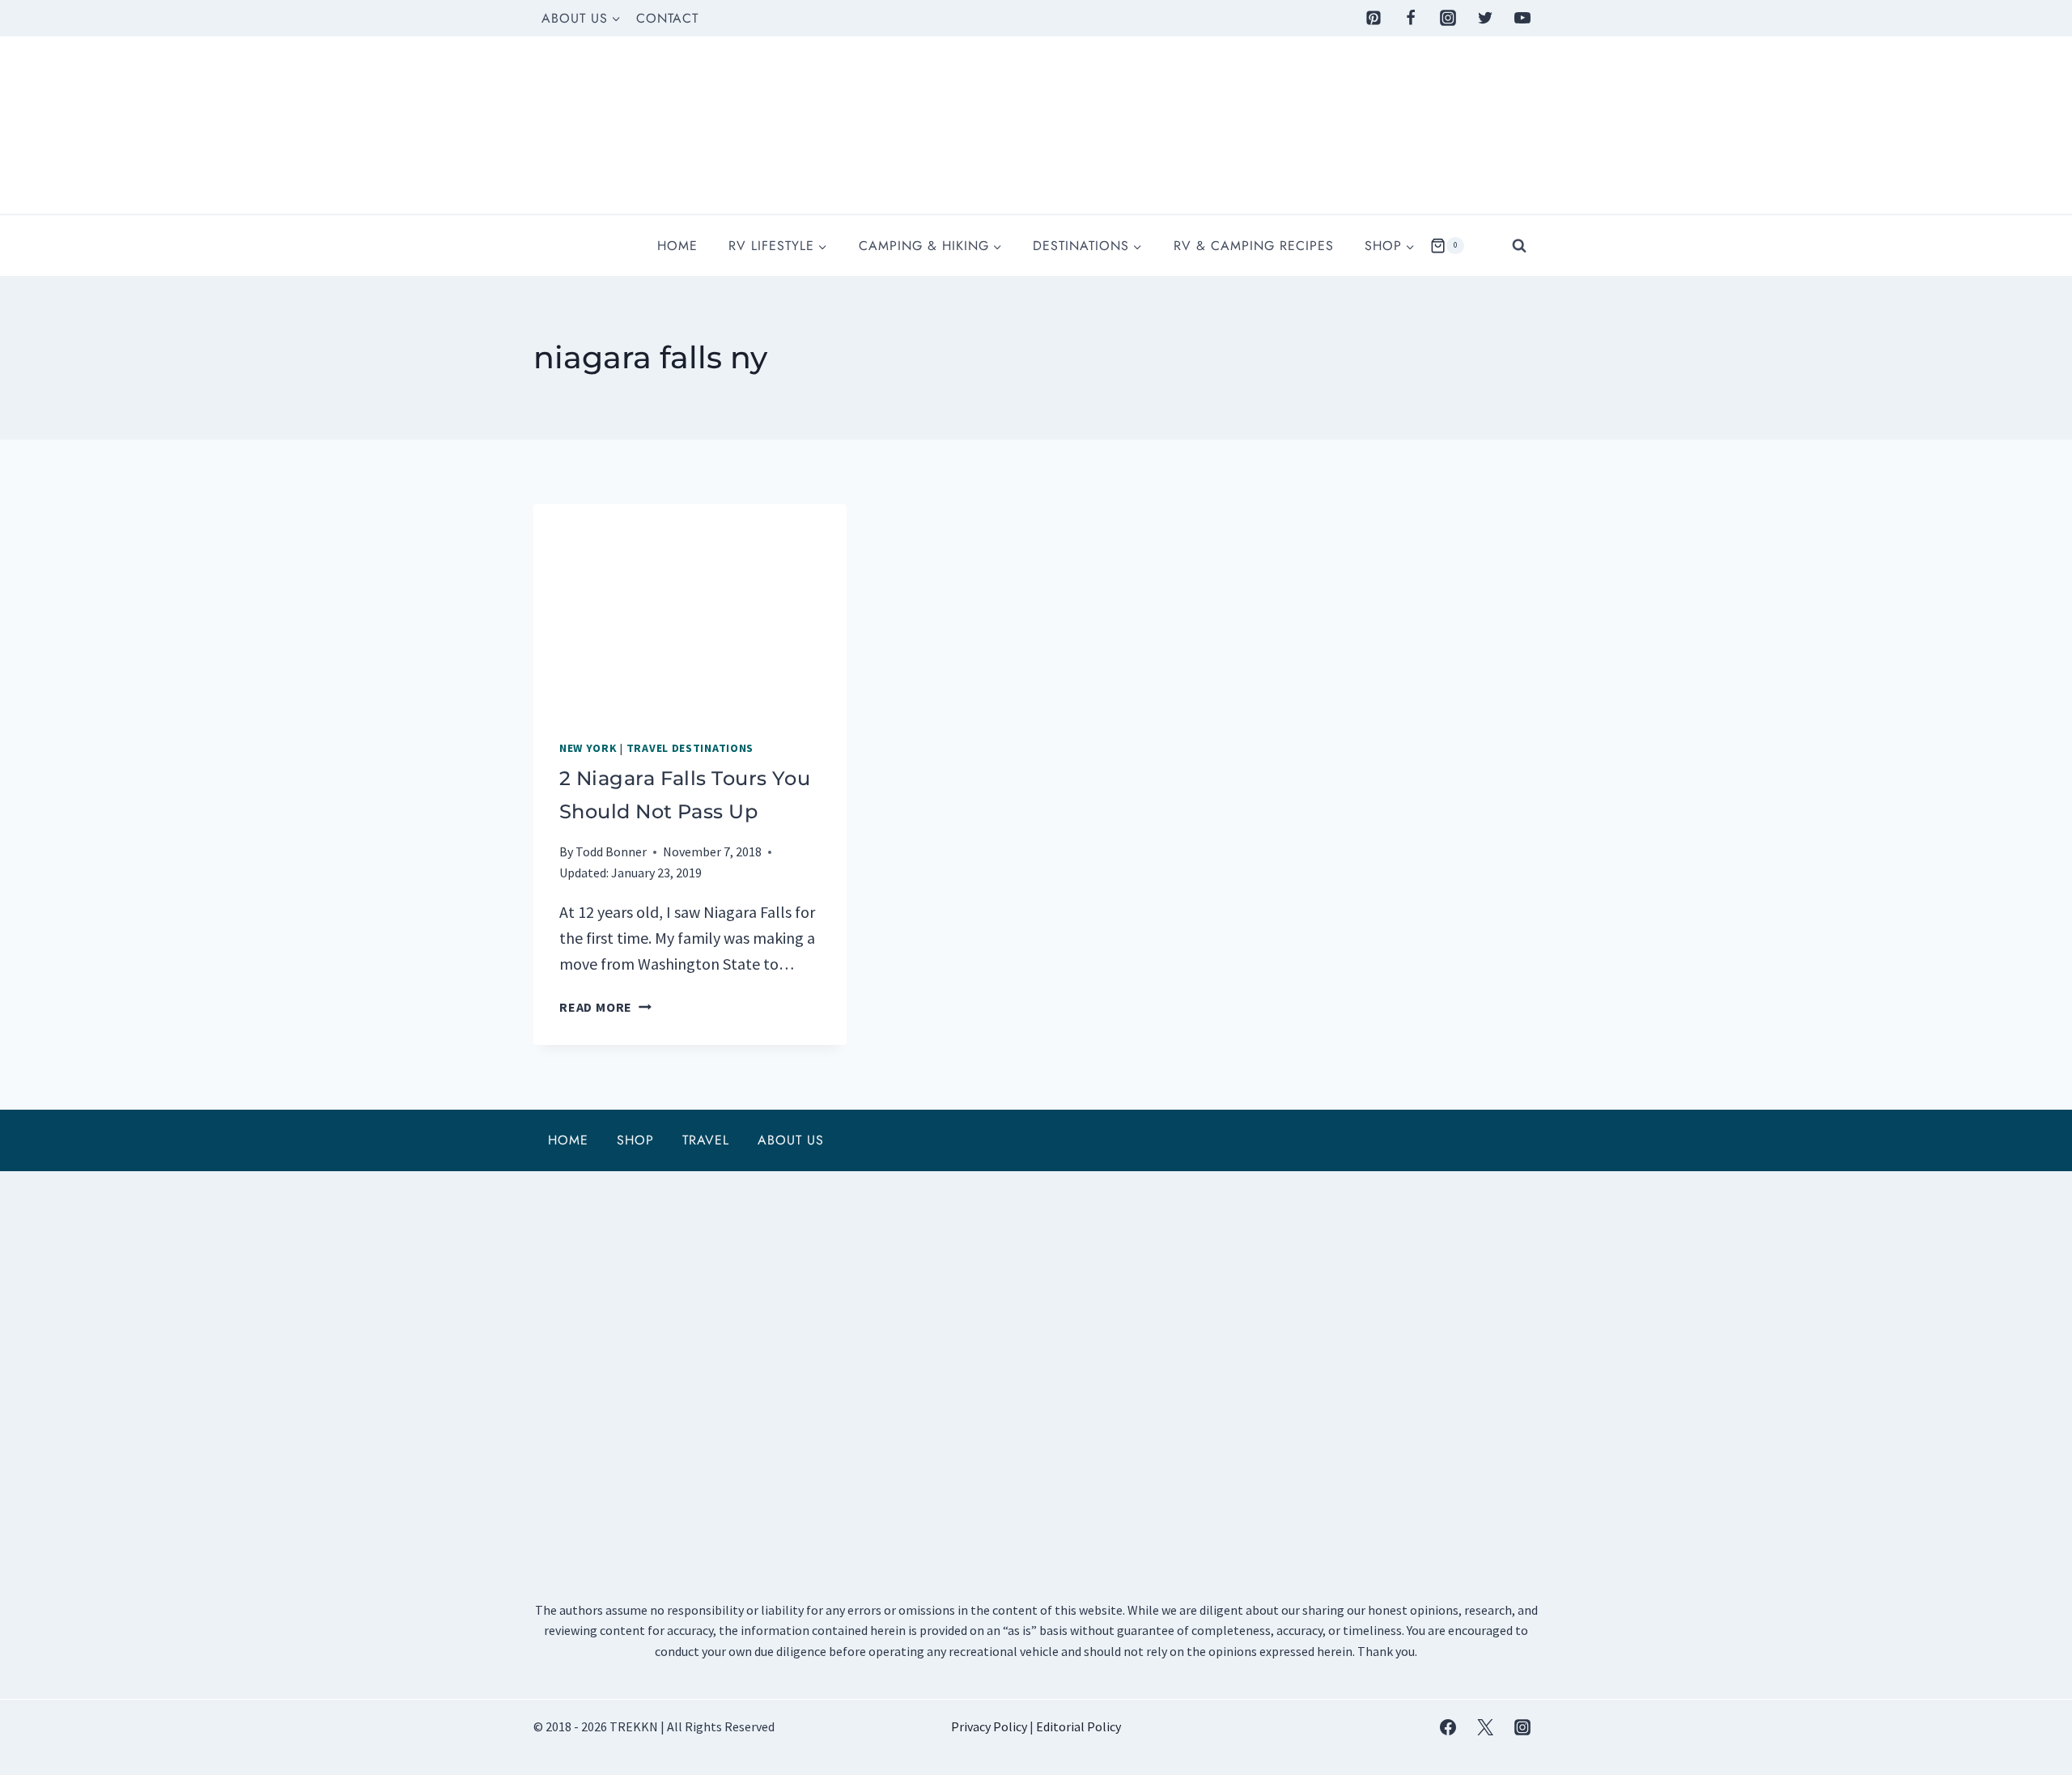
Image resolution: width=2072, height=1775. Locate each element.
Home (677, 246)
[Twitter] (1485, 18)
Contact (667, 18)
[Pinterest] (1374, 18)
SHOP (635, 1140)
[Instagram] (1448, 18)
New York (588, 748)
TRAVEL (706, 1140)
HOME (568, 1140)
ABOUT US (791, 1140)
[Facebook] (1411, 18)
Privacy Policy (989, 1726)
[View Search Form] (1519, 245)
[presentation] (690, 609)
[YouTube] (1522, 18)
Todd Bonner (611, 851)
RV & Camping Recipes (1254, 246)
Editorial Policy (1078, 1726)
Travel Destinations (690, 748)
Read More (605, 1007)
